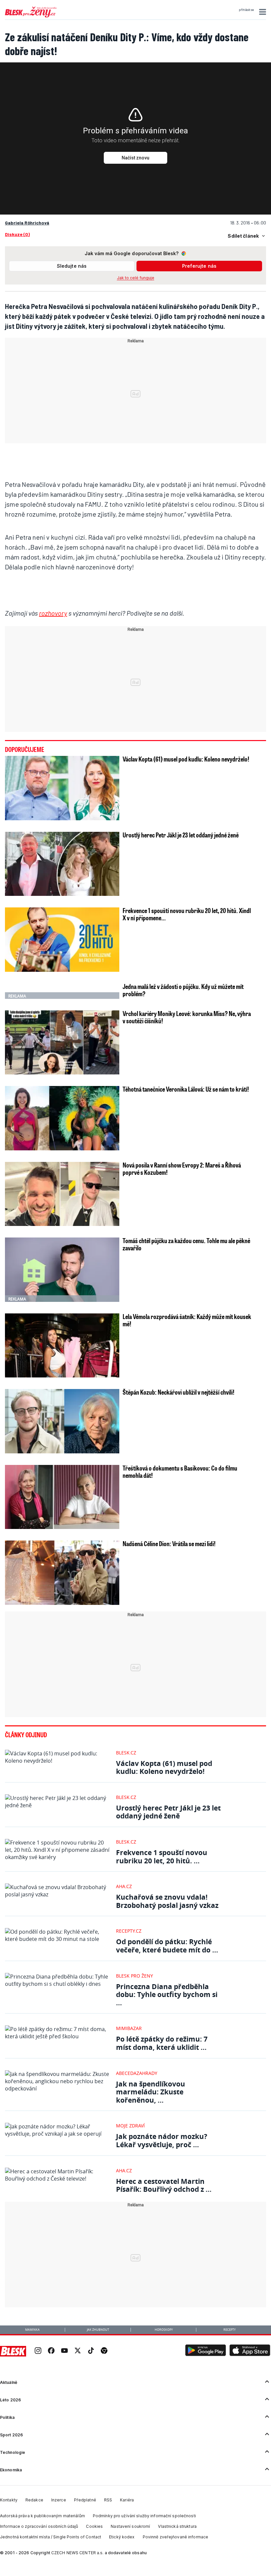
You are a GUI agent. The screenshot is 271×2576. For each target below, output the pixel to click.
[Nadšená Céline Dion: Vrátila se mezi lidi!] (62, 1573)
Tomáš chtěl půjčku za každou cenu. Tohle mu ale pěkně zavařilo (186, 1244)
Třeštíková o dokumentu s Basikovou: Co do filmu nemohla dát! (180, 1472)
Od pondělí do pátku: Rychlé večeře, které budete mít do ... (167, 1946)
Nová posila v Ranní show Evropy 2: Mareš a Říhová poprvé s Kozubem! (182, 1169)
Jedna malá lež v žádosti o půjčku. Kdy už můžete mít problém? (183, 990)
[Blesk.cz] (13, 2351)
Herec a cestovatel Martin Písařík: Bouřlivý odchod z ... (164, 2185)
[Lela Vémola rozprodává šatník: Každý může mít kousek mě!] (62, 1345)
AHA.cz (124, 1886)
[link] (38, 2351)
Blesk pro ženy (135, 1976)
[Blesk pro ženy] (31, 16)
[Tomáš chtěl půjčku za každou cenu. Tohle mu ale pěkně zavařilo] (62, 1270)
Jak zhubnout (98, 2330)
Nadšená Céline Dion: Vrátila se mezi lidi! (169, 1543)
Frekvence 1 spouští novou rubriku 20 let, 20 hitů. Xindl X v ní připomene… (187, 914)
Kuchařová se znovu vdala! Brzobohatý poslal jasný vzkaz (167, 1901)
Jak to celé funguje (136, 278)
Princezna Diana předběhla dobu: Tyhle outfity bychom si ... (167, 1995)
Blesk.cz (126, 1753)
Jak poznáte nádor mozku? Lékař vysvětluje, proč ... (162, 2140)
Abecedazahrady (137, 2073)
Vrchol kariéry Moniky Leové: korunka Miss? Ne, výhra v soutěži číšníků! (187, 1017)
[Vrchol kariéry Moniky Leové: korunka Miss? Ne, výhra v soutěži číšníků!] (62, 1042)
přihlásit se (246, 10)
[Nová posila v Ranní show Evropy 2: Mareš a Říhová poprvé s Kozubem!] (62, 1194)
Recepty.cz (129, 1931)
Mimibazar (129, 2028)
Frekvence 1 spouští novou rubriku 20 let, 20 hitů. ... (162, 1857)
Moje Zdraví (130, 2126)
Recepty (230, 2330)
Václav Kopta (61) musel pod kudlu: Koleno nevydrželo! (186, 759)
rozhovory (53, 613)
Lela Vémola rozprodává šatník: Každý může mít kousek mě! (187, 1320)
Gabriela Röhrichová (27, 223)
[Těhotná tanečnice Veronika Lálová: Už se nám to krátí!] (62, 1118)
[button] (262, 12)
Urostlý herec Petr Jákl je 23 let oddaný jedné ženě (181, 835)
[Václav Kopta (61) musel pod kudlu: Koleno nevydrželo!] (62, 788)
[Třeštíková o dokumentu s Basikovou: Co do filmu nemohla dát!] (62, 1497)
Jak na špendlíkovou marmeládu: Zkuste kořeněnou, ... (151, 2092)
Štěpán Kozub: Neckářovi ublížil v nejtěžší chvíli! (178, 1392)
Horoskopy (164, 2330)
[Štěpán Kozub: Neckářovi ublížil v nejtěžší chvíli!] (62, 1421)
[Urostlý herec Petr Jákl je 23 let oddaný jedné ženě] (62, 864)
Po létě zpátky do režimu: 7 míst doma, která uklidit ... (162, 2043)
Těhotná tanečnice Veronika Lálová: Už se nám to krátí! (186, 1089)
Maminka (32, 2330)
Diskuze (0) (17, 234)
